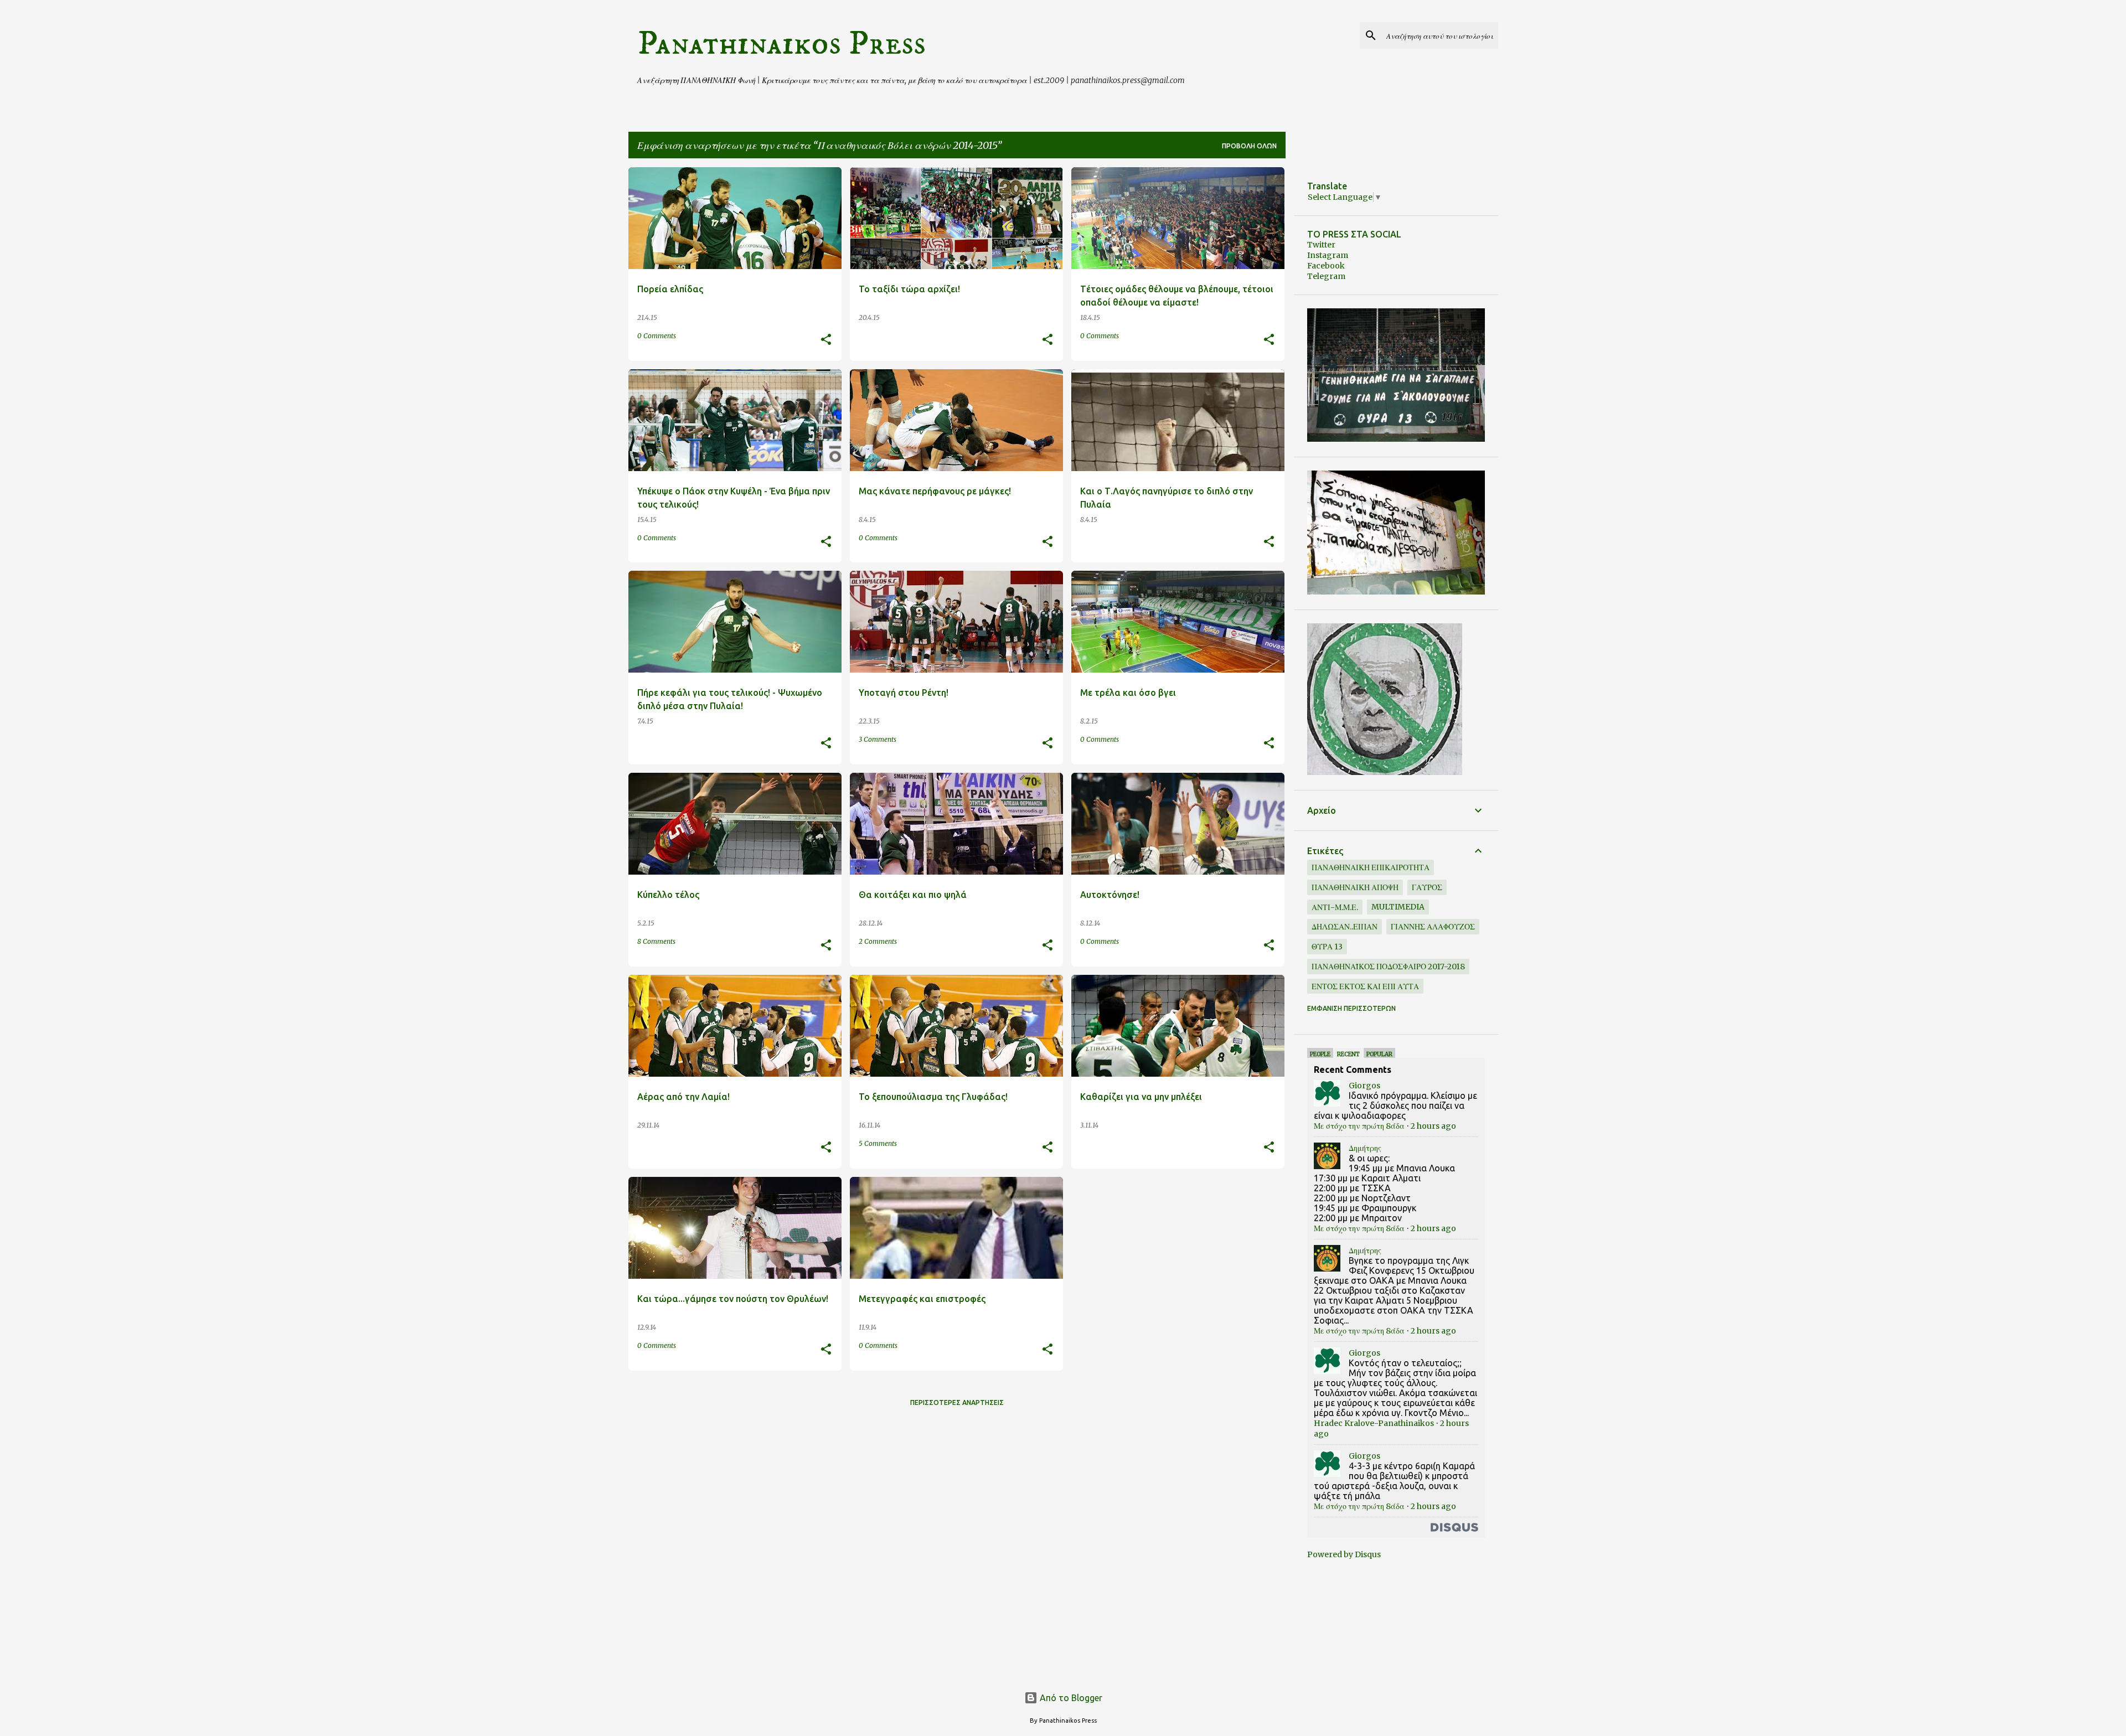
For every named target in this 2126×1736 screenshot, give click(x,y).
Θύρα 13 (1327, 947)
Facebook (1326, 266)
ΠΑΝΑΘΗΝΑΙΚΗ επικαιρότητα (1371, 867)
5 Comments (878, 1143)
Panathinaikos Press (781, 44)
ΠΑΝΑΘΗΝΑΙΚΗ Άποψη (1355, 887)
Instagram (1328, 255)
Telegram (1326, 276)
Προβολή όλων (1249, 146)
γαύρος (1427, 887)
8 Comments (656, 941)
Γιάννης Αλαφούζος (1433, 927)
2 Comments (878, 941)
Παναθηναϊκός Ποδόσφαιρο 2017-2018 (1388, 967)
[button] (826, 340)
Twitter (1321, 245)
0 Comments (657, 336)
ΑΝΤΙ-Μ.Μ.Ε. (1335, 907)
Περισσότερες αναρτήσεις (957, 1402)
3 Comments (878, 739)
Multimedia (1398, 907)
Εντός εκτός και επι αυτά (1365, 986)
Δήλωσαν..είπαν (1345, 927)
